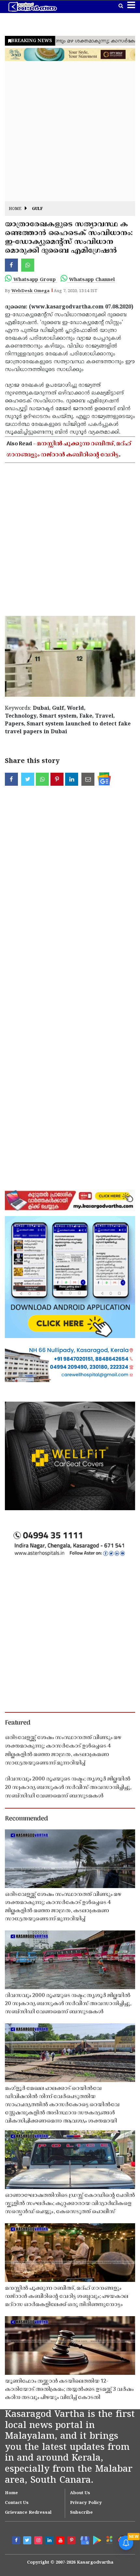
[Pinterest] (72, 2541)
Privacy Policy (86, 2503)
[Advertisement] (70, 131)
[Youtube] (61, 2541)
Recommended (26, 1819)
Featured (18, 1723)
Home (15, 209)
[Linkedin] (50, 2541)
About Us (80, 2493)
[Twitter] (28, 2541)
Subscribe (81, 2513)
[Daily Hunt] (109, 2540)
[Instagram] (39, 2541)
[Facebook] (17, 2541)
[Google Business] (84, 2540)
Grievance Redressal (28, 2513)
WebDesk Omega (30, 291)
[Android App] (96, 2540)
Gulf (37, 209)
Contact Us (17, 2503)
